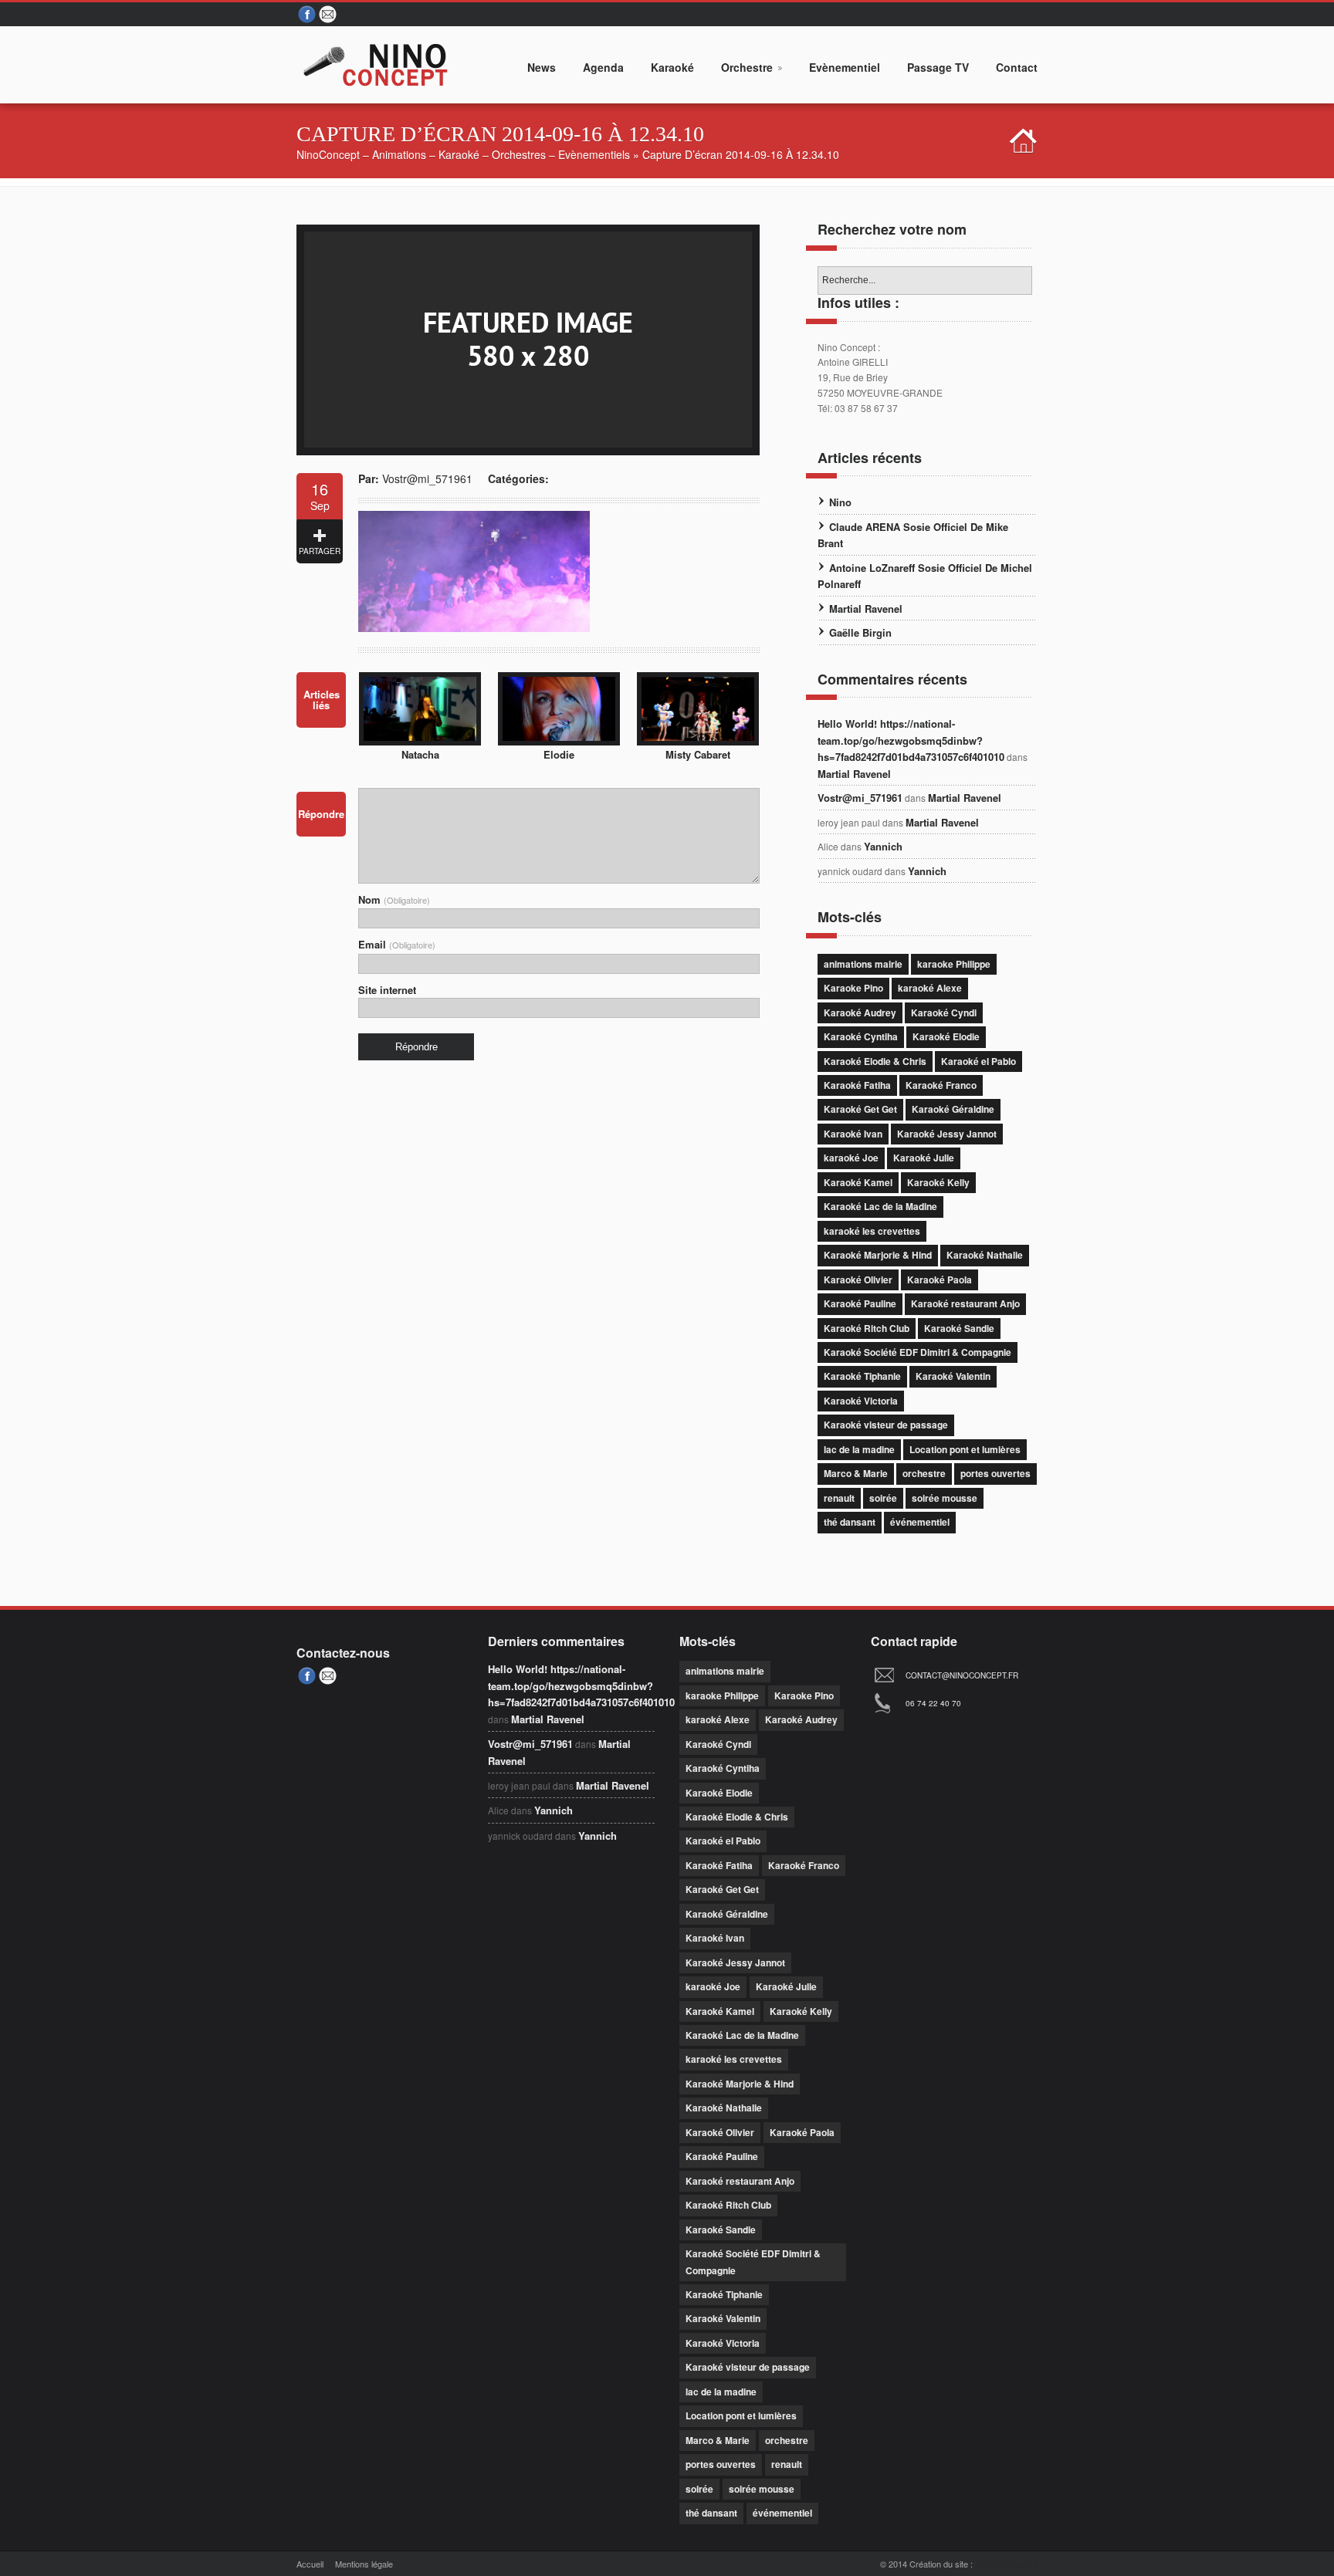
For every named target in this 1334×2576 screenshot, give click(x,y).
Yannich (883, 846)
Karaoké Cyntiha (861, 1036)
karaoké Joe (851, 1158)
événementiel (920, 1522)
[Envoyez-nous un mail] (329, 15)
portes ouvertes (995, 1473)
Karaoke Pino (853, 988)
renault (839, 1498)
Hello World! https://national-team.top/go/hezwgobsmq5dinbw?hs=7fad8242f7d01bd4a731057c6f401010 (911, 740)
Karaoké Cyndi (944, 1012)
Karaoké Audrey (860, 1012)
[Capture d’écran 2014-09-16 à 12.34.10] (528, 451)
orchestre (924, 1473)
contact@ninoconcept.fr (962, 1675)
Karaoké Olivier (858, 1280)
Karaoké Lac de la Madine (880, 1206)
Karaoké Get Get (860, 1109)
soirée (883, 1498)
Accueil (310, 2564)
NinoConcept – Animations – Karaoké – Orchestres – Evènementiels (463, 154)
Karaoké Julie (924, 1158)
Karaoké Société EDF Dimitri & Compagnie (918, 1352)
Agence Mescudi (1006, 2564)
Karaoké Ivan (853, 1134)
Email (397, 944)
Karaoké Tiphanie (862, 1376)
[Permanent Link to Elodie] (559, 741)
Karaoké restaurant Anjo (965, 1303)
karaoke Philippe (954, 964)
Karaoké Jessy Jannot (947, 1134)
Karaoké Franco (941, 1085)
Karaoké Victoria (861, 1401)
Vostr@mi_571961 (427, 478)
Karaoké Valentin (953, 1376)
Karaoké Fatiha (857, 1085)
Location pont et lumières (965, 1449)
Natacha (420, 754)
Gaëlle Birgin (860, 632)
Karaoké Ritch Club (867, 1328)
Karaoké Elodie (946, 1036)
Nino (840, 502)
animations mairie (863, 964)
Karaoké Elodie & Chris (875, 1061)
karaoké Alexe (930, 988)
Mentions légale (364, 2564)
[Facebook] (307, 15)
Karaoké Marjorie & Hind (878, 1255)
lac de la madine (859, 1449)
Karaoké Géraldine (953, 1109)
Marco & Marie (856, 1473)
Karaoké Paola (940, 1280)
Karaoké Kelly (938, 1182)
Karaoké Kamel (858, 1182)
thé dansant (850, 1522)
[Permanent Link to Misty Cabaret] (698, 741)
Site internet (387, 990)
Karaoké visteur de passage (886, 1425)
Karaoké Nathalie (985, 1255)
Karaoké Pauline (860, 1303)
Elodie (559, 754)
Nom (394, 899)
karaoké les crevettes (872, 1231)
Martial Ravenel (866, 609)
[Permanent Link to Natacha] (420, 741)
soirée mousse (945, 1498)
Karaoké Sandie (959, 1328)
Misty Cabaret (698, 754)
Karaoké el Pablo (978, 1061)
